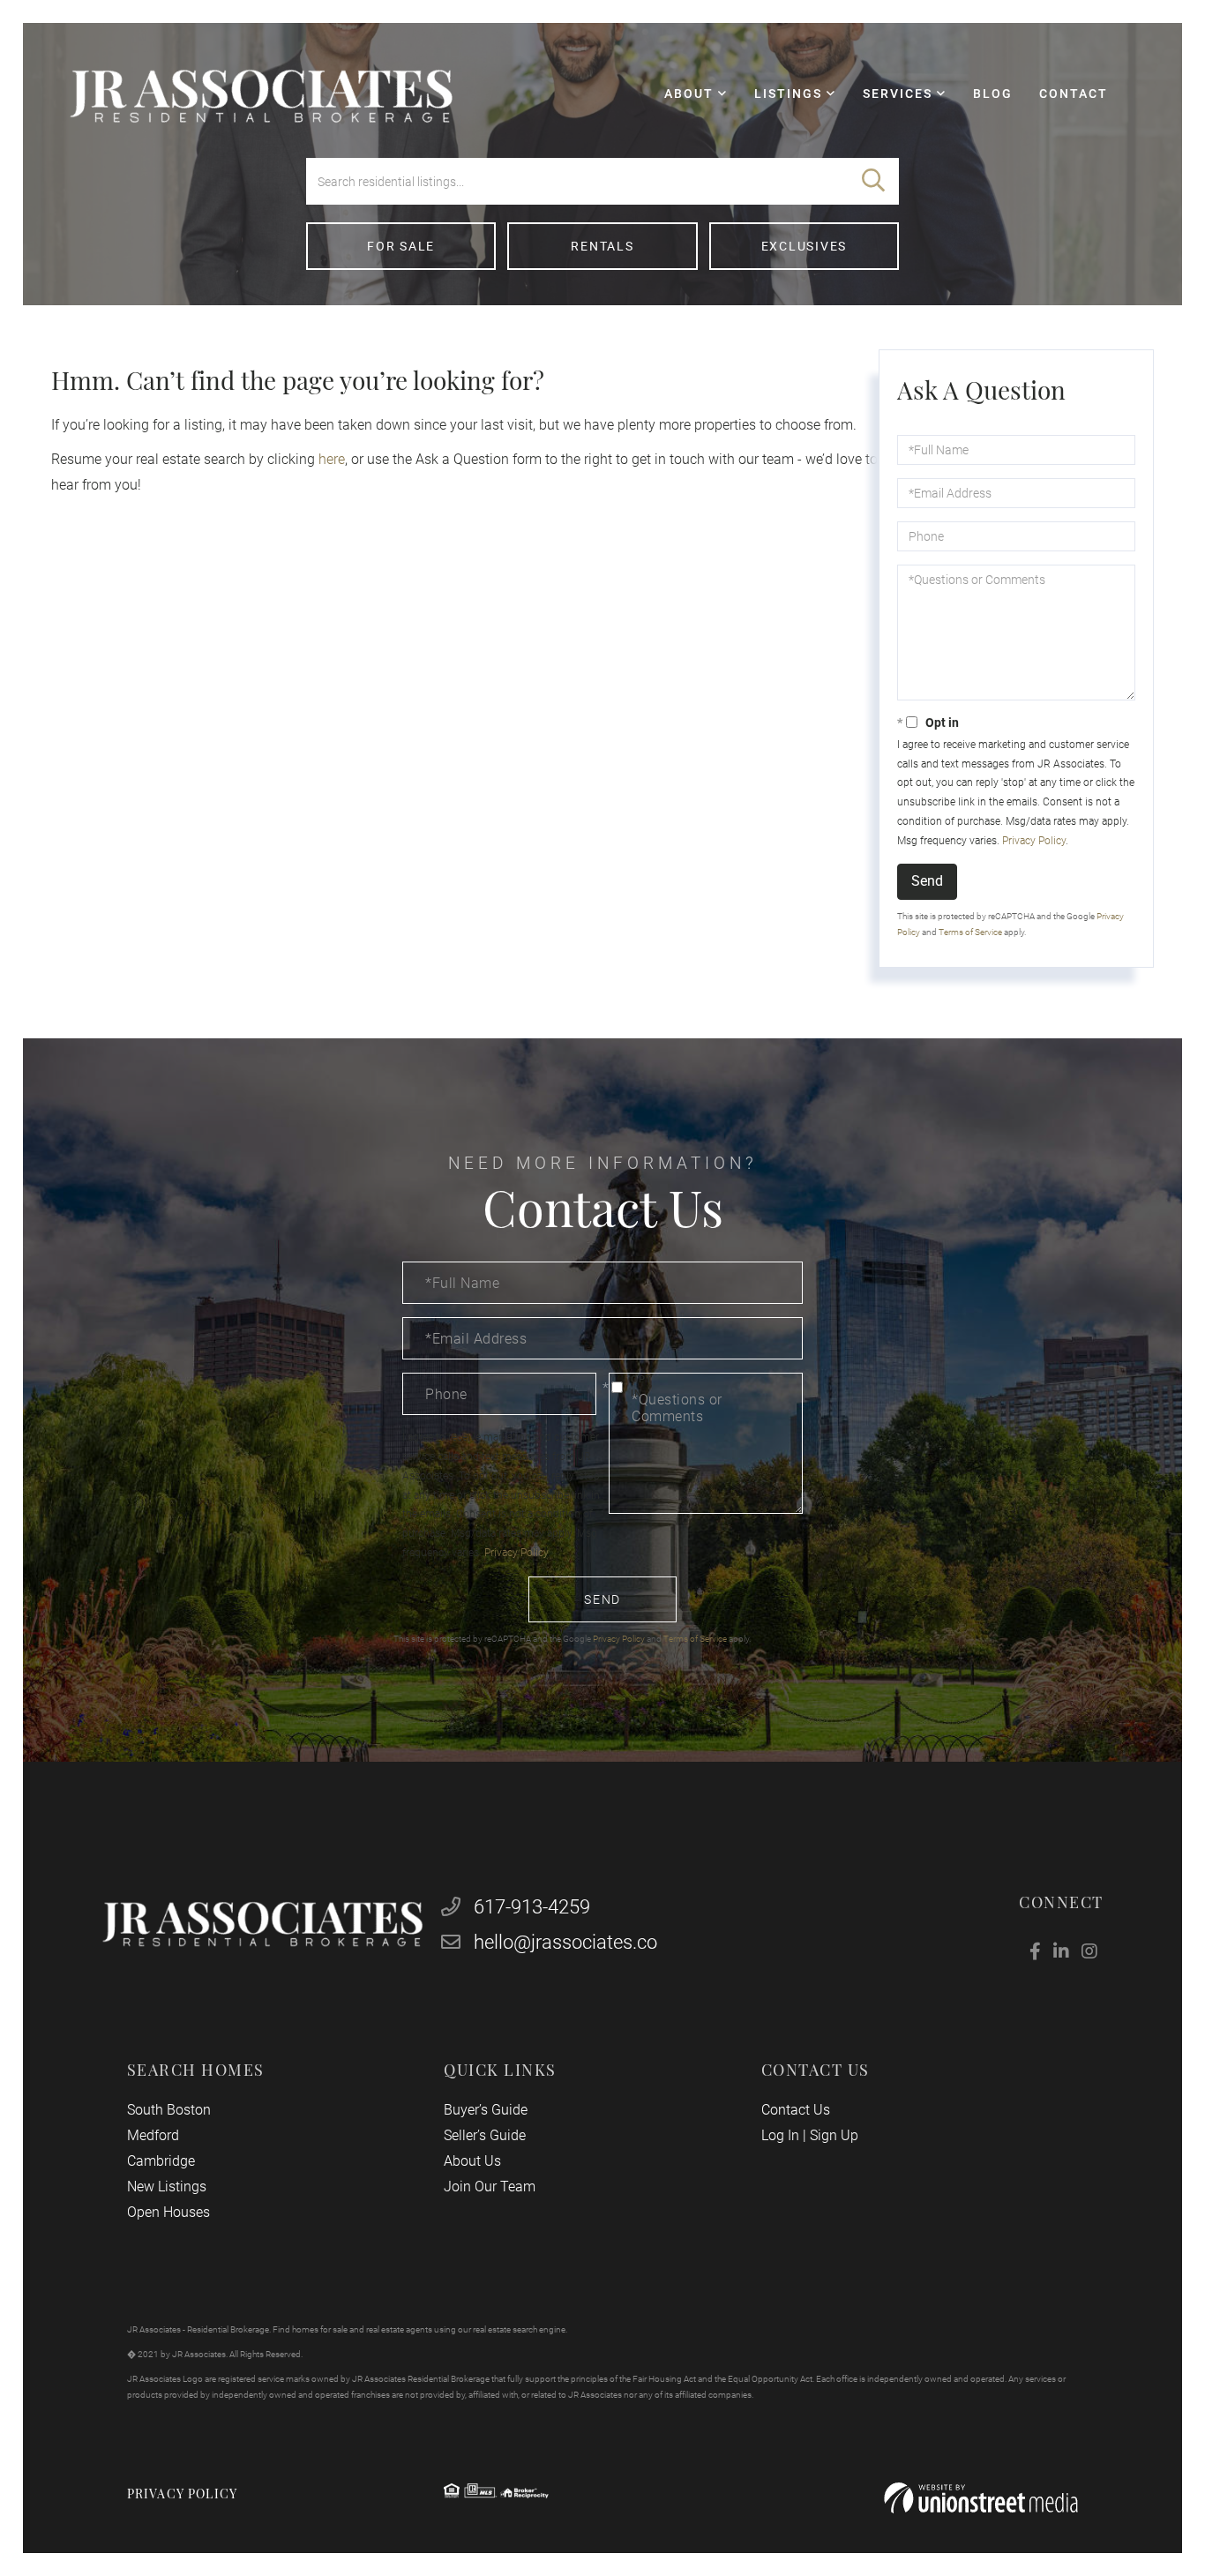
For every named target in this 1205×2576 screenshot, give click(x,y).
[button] (873, 181)
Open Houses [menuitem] (168, 2212)
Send (927, 881)
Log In (780, 2135)
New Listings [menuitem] (167, 2187)
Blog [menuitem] (993, 94)
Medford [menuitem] (153, 2135)
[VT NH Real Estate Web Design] (981, 2498)
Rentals (602, 246)
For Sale (401, 246)
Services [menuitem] (898, 94)
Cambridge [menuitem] (161, 2161)
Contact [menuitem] (1074, 94)
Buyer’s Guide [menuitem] (486, 2110)
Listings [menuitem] (788, 94)
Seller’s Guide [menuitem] (485, 2135)
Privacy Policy (1034, 841)
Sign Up (834, 2135)
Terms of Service (970, 932)
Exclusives (805, 246)
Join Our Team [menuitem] (490, 2187)
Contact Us (796, 2110)
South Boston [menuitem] (169, 2110)
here (332, 459)
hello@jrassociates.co (565, 1942)
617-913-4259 (530, 1907)
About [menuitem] (689, 94)
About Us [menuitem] (472, 2161)
